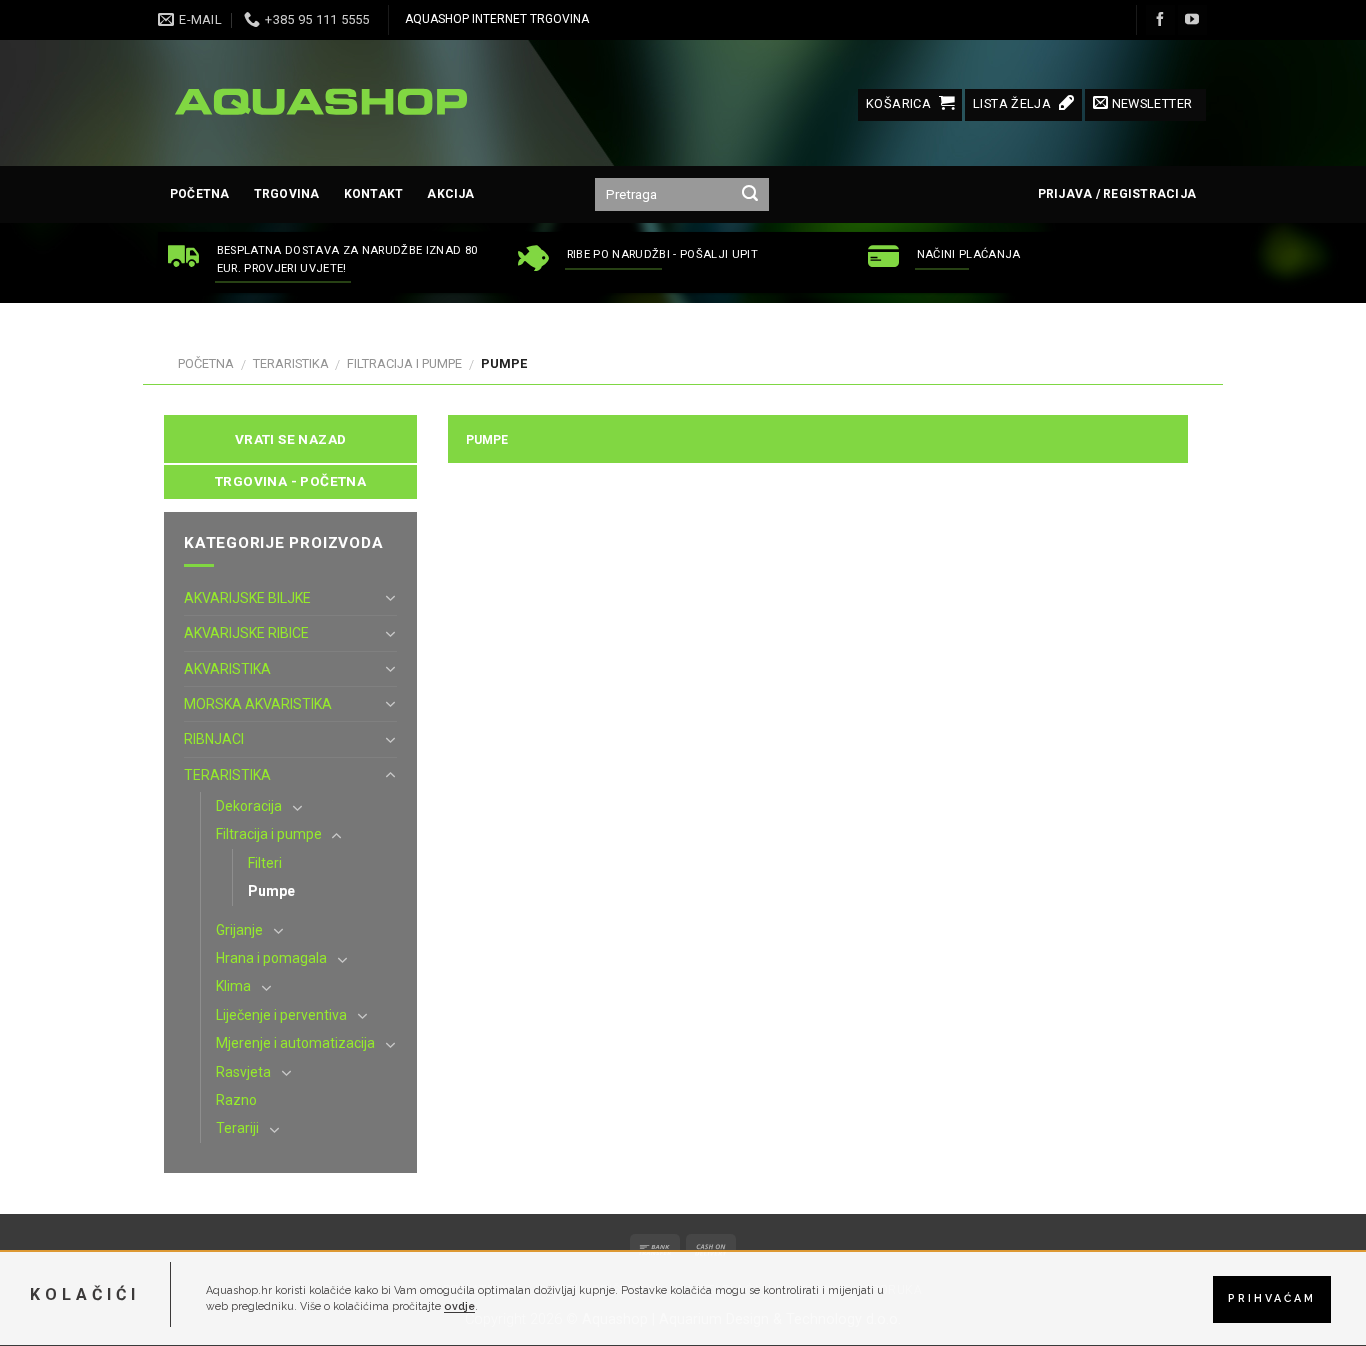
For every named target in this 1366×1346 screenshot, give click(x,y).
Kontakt (374, 194)
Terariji (237, 1128)
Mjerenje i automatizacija (295, 1043)
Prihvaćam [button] (1272, 1299)
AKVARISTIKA (227, 669)
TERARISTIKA (291, 363)
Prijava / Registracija (1117, 194)
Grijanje (239, 930)
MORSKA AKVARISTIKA (258, 704)
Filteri (265, 863)
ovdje (459, 1307)
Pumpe (271, 891)
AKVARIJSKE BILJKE (247, 598)
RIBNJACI (214, 739)
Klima (233, 986)
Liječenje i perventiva (281, 1015)
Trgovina (287, 194)
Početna (200, 194)
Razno (236, 1100)
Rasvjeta (243, 1072)
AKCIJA (450, 194)
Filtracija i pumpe (404, 363)
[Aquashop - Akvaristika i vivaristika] (318, 103)
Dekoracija (249, 806)
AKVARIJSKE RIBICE (246, 633)
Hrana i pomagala (271, 958)
